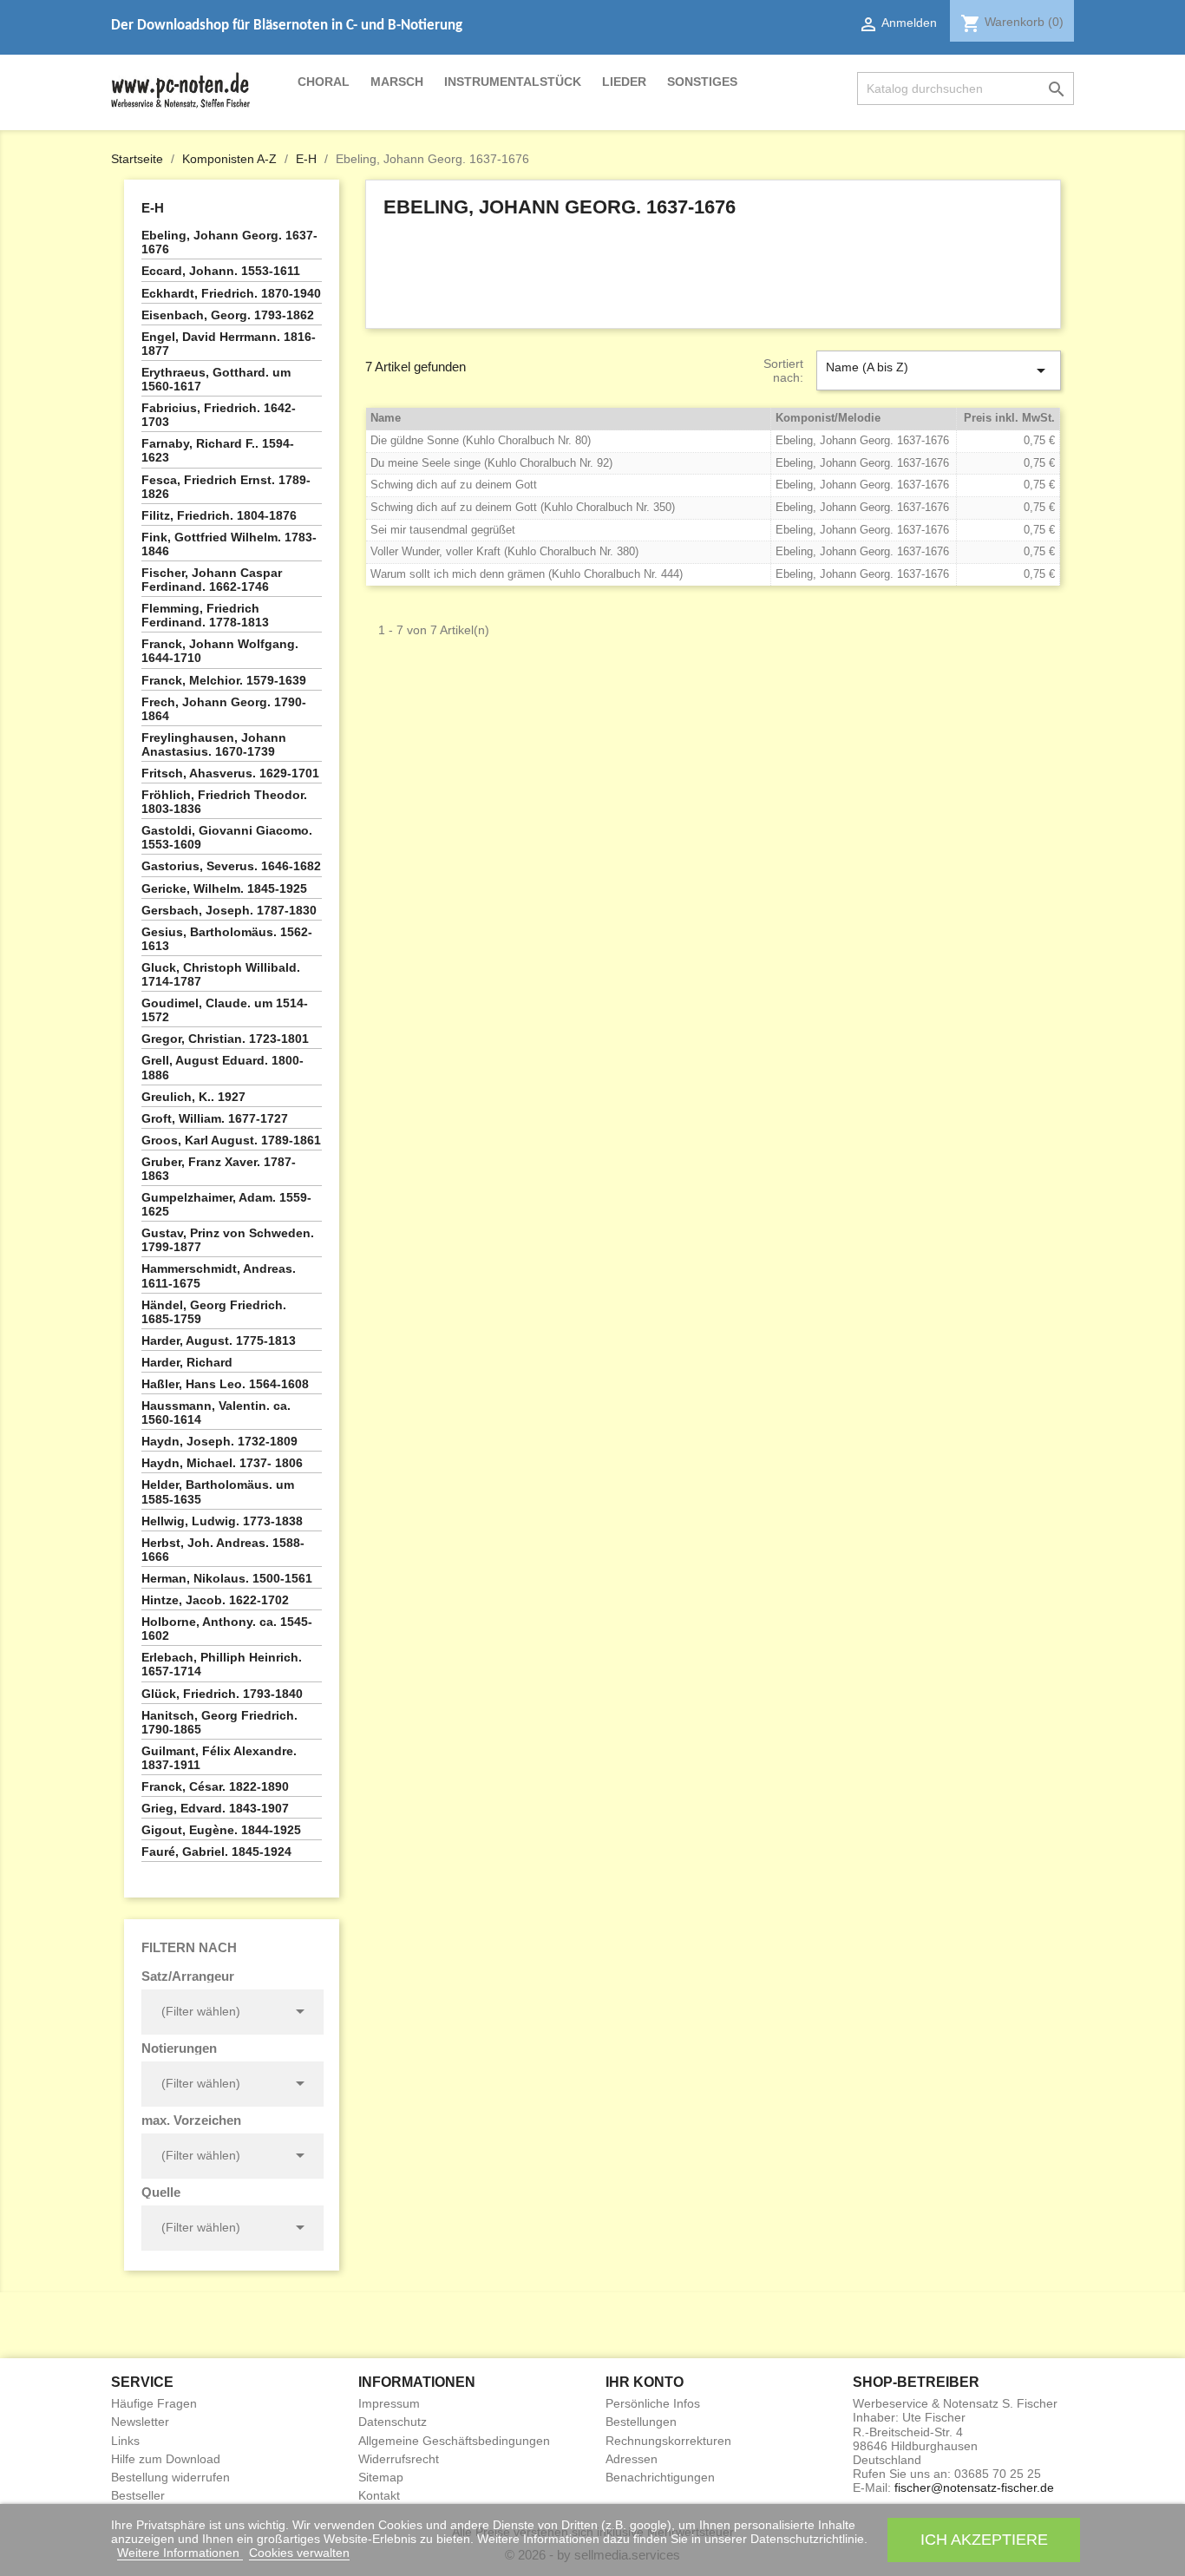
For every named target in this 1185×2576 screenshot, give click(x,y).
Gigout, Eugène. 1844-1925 (221, 1830)
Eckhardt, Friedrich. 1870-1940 (231, 293)
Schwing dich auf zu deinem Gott (454, 485)
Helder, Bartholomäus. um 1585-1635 (218, 1491)
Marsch (397, 82)
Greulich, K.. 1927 (193, 1097)
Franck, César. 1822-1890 (215, 1786)
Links (125, 2441)
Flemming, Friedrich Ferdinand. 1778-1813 (205, 615)
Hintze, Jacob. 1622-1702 (215, 1600)
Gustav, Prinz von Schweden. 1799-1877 (228, 1240)
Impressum (389, 2403)
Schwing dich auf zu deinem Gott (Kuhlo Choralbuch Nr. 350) (523, 507)
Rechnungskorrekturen (668, 2441)
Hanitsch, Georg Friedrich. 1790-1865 (219, 1722)
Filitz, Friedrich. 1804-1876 (219, 515)
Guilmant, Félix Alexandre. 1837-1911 (219, 1758)
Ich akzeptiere (984, 2539)
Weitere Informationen (180, 2553)
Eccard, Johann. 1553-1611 (221, 271)
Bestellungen (641, 2422)
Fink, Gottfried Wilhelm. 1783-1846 (229, 544)
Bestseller (138, 2495)
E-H (153, 208)
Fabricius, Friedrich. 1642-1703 (219, 415)
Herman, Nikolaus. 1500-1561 (227, 1578)
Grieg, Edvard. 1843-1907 (215, 1808)
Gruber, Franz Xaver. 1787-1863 (219, 1169)
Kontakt (379, 2495)
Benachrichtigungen (660, 2477)
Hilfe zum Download (166, 2459)
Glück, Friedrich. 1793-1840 (222, 1694)
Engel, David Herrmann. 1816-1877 (229, 344)
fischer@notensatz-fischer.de (974, 2488)
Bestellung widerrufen (170, 2477)
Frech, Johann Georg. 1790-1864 (224, 709)
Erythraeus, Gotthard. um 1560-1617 (216, 379)
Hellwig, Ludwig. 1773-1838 (222, 1521)
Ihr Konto (645, 2382)
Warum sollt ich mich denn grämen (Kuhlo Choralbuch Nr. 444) (527, 574)
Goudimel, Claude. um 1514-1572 (225, 1010)
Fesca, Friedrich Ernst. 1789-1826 (226, 487)
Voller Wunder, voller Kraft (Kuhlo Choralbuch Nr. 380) (504, 551)
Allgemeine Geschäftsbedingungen (454, 2441)
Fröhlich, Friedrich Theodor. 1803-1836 (224, 802)
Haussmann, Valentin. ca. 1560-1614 (216, 1413)
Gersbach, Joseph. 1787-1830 (229, 910)
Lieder (624, 82)
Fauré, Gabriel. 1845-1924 (216, 1852)
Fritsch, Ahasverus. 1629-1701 (230, 773)
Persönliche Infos (653, 2403)
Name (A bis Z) (939, 370)
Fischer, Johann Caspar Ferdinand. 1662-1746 (212, 580)
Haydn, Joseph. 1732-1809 (219, 1441)
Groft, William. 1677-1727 (215, 1118)
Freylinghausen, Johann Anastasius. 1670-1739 (214, 744)
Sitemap (381, 2477)
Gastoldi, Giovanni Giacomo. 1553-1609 (227, 837)
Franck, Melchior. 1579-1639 (224, 680)
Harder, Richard (187, 1362)
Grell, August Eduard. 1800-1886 (223, 1067)
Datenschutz (393, 2422)
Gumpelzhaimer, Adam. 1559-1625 (226, 1204)
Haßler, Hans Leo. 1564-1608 (225, 1384)
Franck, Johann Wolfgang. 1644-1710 (220, 651)
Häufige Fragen (154, 2403)
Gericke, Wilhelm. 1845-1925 (224, 888)
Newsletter (140, 2422)
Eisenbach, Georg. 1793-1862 (228, 315)
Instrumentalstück (513, 82)
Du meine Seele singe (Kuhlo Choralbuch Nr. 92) (491, 463)
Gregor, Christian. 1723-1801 (225, 1039)
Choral (324, 82)
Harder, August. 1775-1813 (219, 1340)
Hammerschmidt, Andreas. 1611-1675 (219, 1275)
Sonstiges (702, 82)
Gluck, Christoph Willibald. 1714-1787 (221, 974)
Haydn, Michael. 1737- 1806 (222, 1463)
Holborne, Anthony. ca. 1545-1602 (227, 1629)
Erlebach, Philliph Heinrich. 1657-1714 (222, 1664)
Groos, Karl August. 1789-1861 (231, 1140)
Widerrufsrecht (399, 2459)
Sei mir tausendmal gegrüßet (443, 530)
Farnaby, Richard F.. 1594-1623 (218, 450)
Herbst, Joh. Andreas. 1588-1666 (223, 1550)
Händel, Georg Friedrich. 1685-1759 (214, 1312)
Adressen (632, 2459)
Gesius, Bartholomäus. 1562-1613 (227, 939)
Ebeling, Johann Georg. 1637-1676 (229, 242)
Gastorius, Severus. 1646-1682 (231, 866)
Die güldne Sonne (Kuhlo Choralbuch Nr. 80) (481, 440)
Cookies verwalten (299, 2553)
